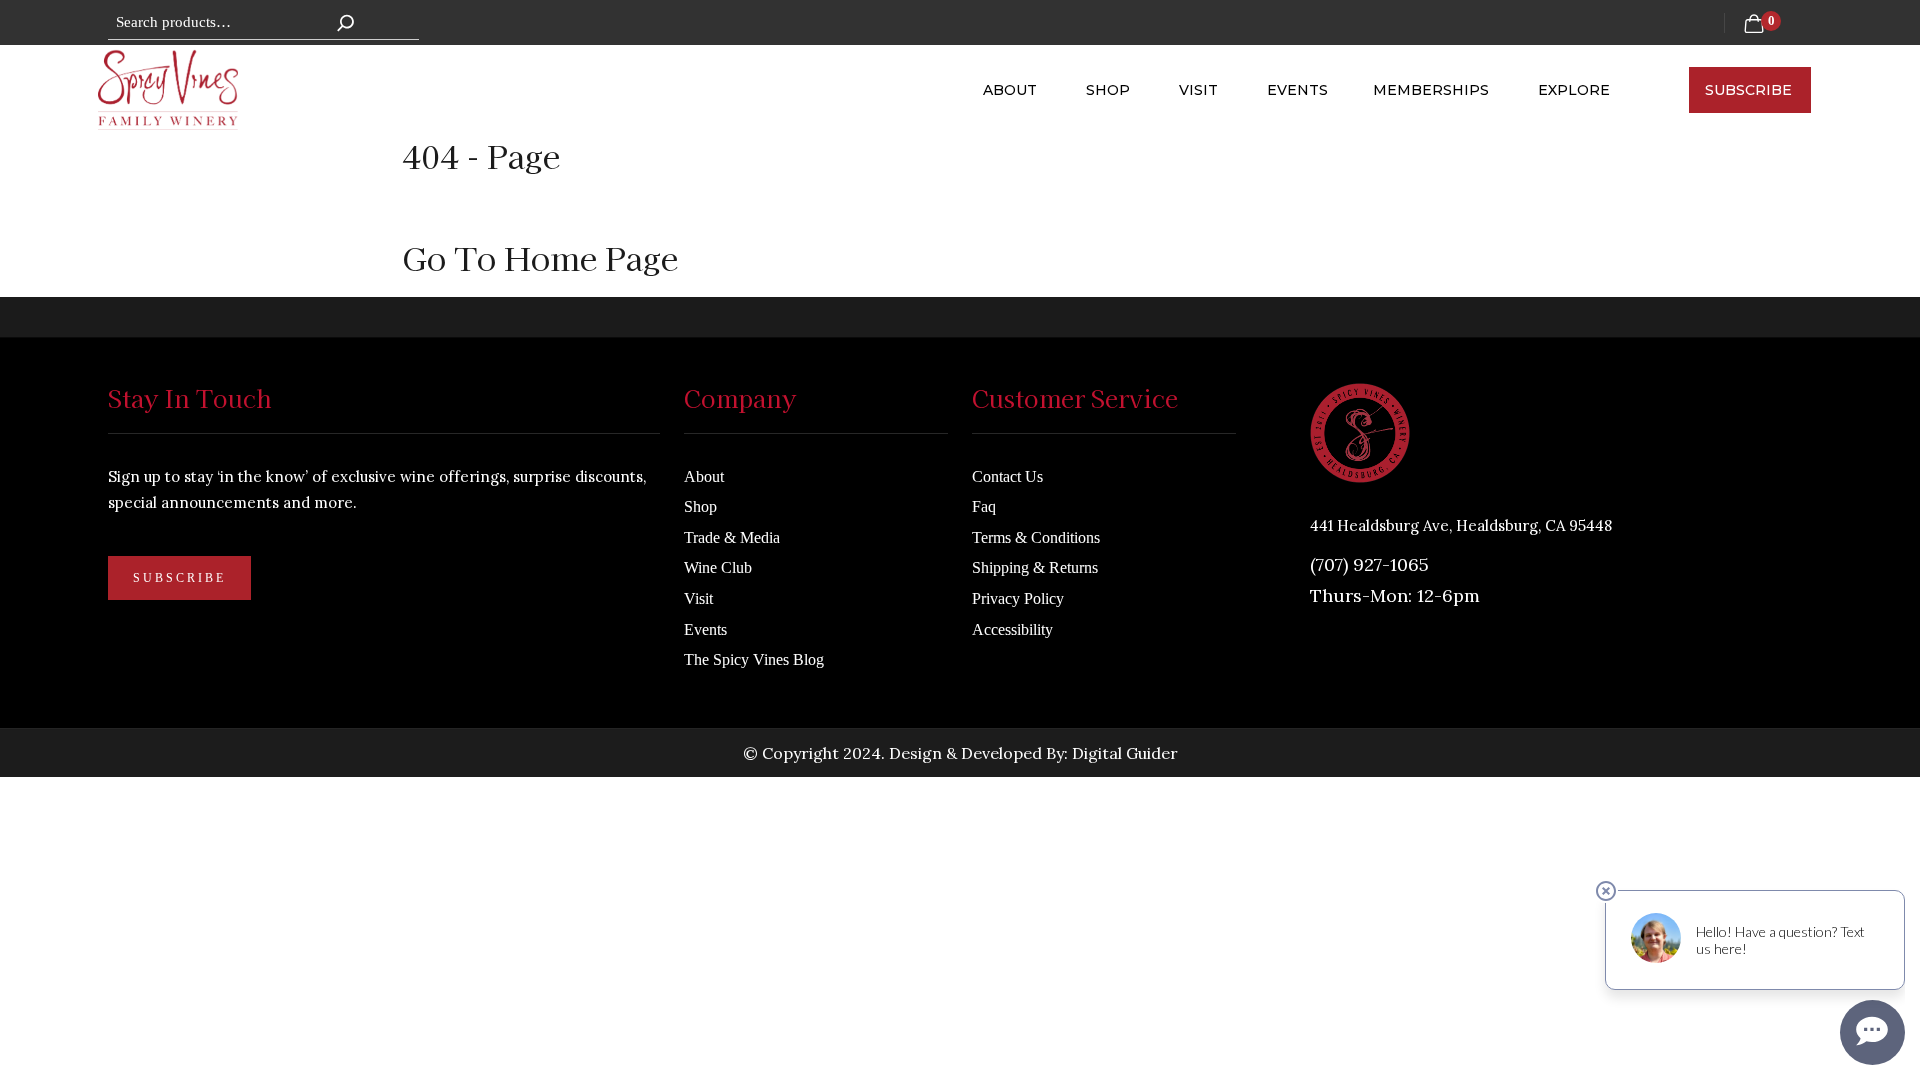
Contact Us (1007, 452)
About (1012, 78)
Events (1297, 78)
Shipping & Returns (1035, 544)
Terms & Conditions (1036, 513)
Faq (984, 483)
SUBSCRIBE (1748, 78)
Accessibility (1012, 605)
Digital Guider (1125, 729)
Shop (1110, 78)
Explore (1574, 78)
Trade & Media (732, 513)
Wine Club (718, 544)
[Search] (346, 22)
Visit (1200, 78)
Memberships (1433, 78)
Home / (453, 186)
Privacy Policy (1018, 575)
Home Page (591, 233)
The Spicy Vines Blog (754, 636)
